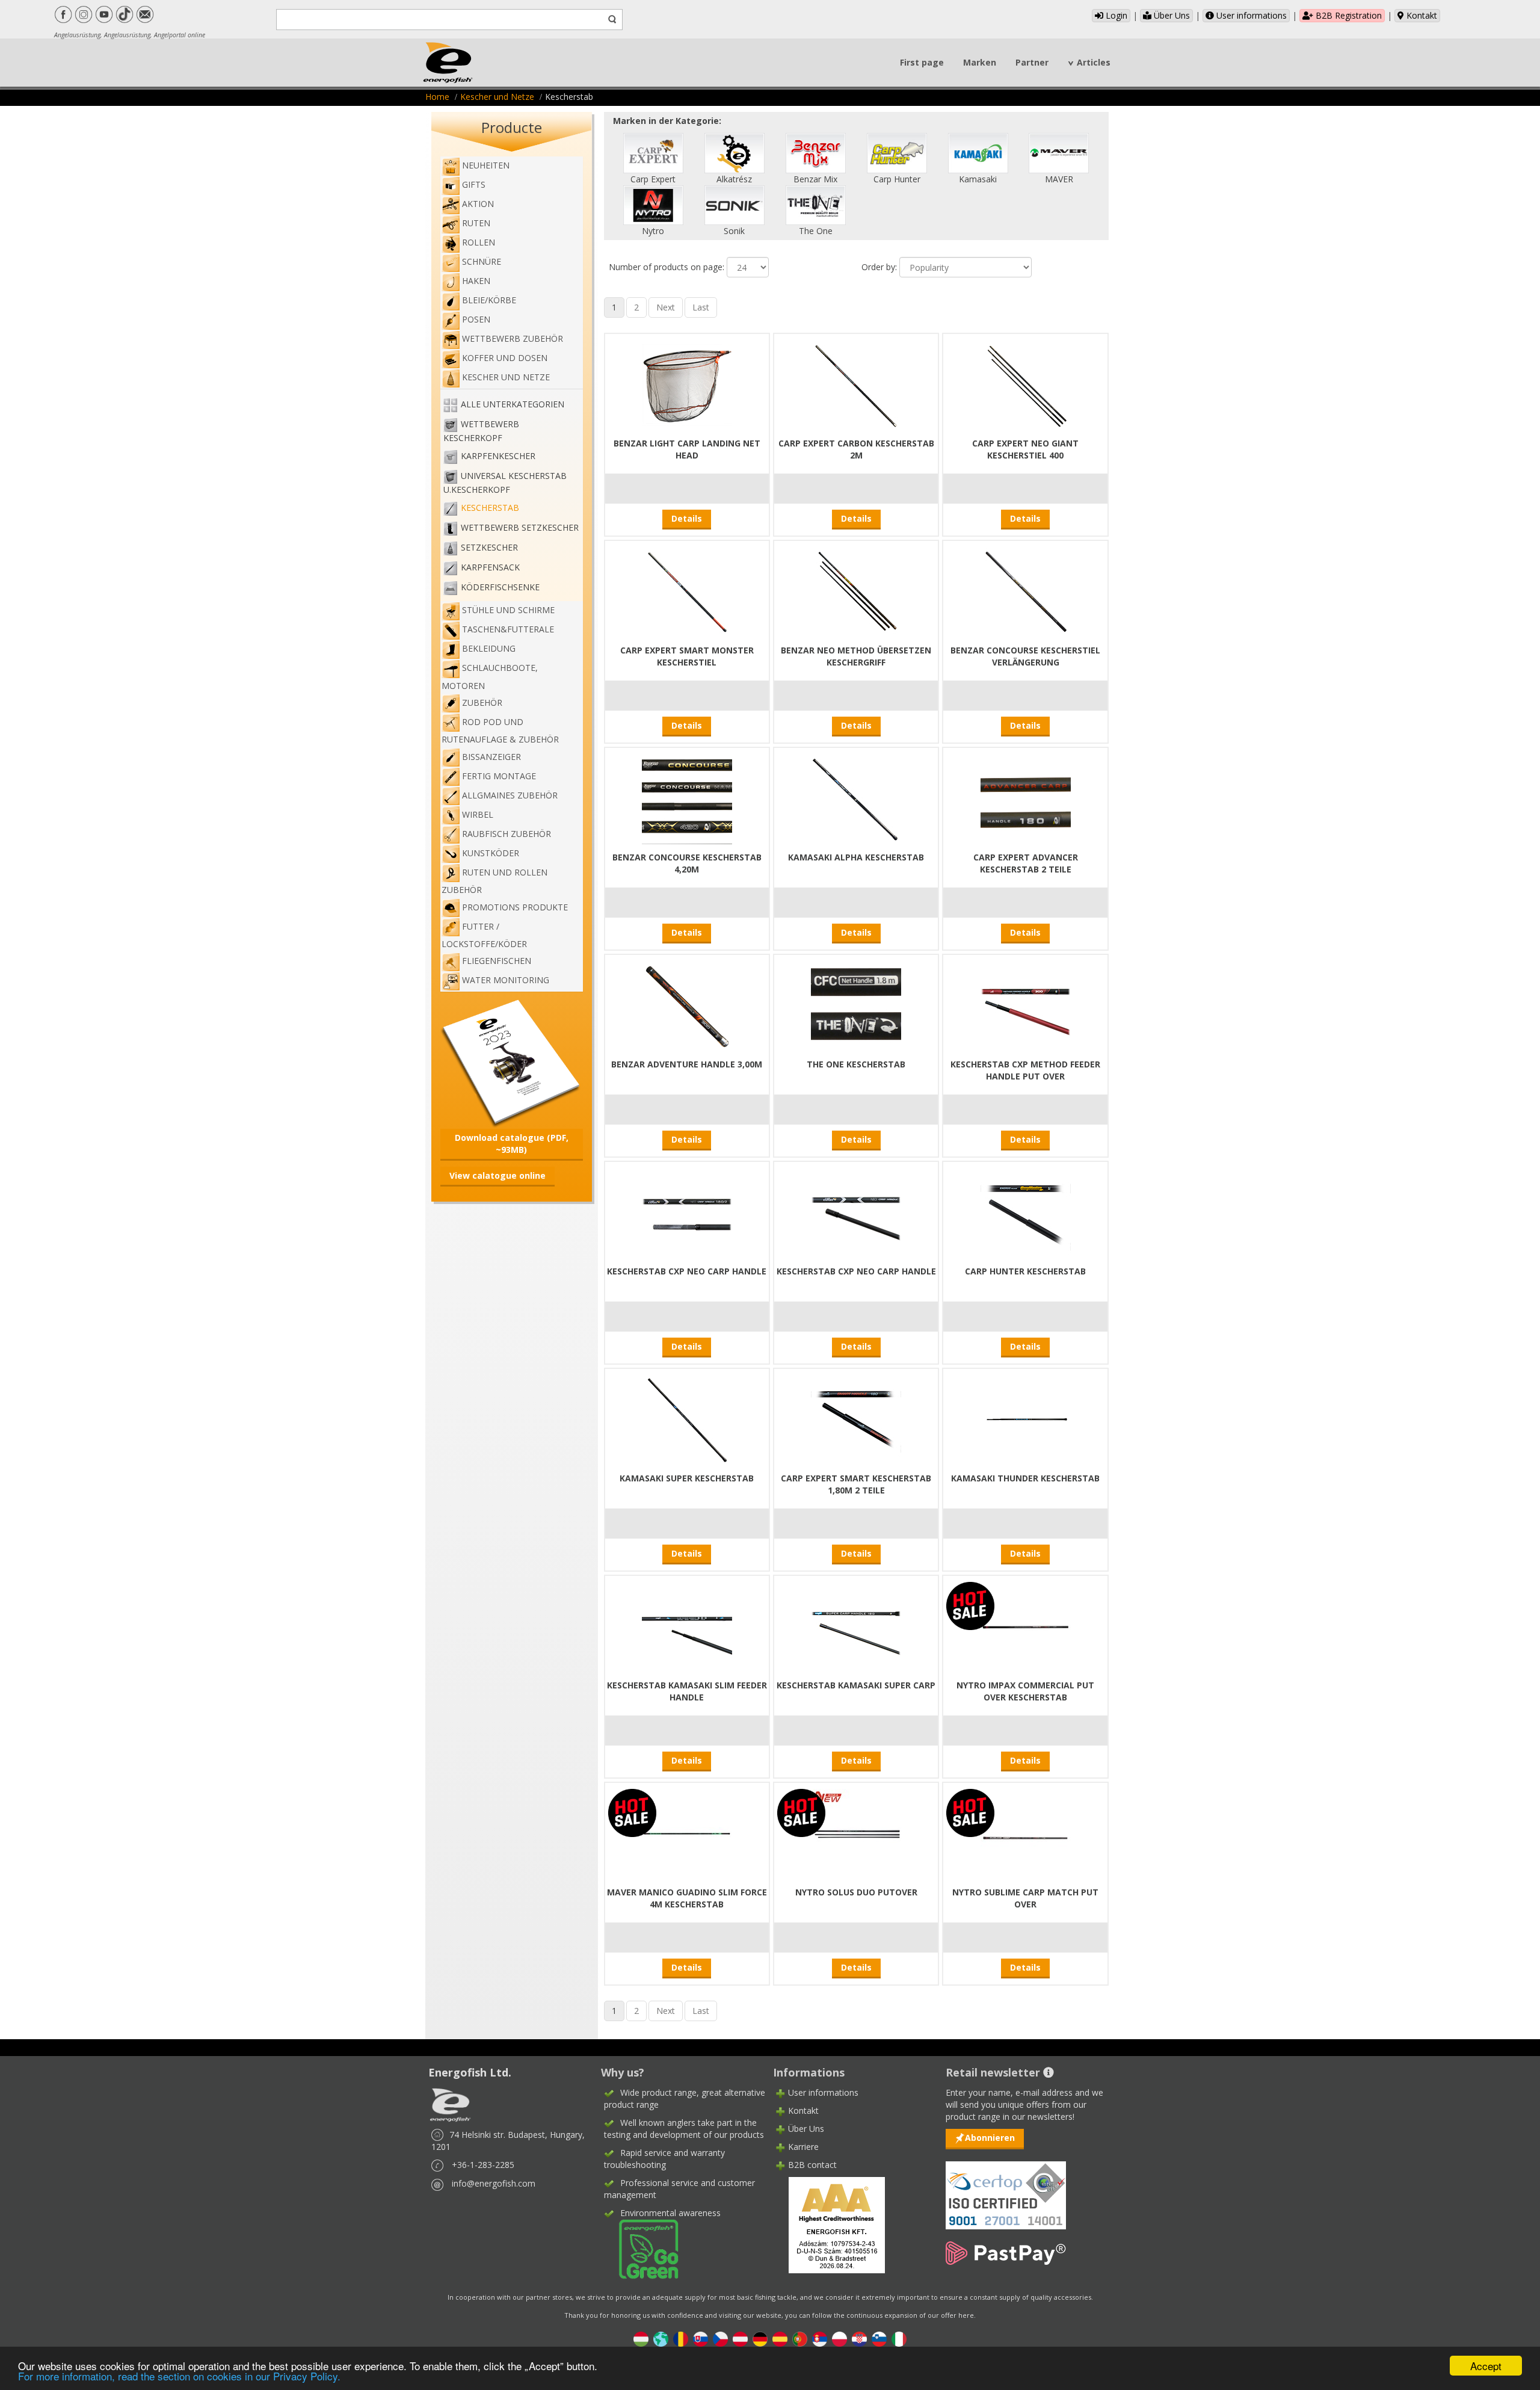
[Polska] (839, 2338)
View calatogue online (497, 1175)
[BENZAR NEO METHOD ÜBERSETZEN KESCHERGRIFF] (856, 591)
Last (701, 307)
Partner (1032, 62)
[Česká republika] (720, 2338)
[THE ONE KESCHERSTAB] (856, 1005)
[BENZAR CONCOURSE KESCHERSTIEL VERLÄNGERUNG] (1026, 591)
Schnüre (482, 261)
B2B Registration (1347, 15)
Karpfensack (490, 567)
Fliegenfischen (497, 961)
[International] (661, 2338)
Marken (980, 62)
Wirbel (478, 814)
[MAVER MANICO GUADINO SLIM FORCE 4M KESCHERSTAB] (687, 1833)
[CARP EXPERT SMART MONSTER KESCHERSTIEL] (687, 591)
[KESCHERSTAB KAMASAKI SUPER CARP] (856, 1626)
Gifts (474, 184)
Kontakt (1421, 15)
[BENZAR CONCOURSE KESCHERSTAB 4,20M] (687, 798)
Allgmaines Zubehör (510, 795)
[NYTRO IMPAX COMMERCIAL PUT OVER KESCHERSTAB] (1026, 1626)
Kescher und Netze (497, 97)
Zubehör (482, 702)
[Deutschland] (760, 2338)
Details (687, 518)
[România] (681, 2338)
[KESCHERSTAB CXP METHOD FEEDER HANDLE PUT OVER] (1026, 1005)
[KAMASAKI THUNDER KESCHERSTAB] (1026, 1419)
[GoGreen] (641, 2248)
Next (666, 307)
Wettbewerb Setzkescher (520, 527)
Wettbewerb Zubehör (513, 338)
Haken (476, 281)
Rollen (479, 242)
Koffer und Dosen (505, 358)
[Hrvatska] (859, 2338)
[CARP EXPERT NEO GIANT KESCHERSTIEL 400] (1026, 384)
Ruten (476, 223)
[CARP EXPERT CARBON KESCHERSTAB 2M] (856, 384)
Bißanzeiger (491, 757)
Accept (1486, 2366)
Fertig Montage (499, 776)
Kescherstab (490, 508)
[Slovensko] (701, 2338)
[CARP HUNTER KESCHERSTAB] (1026, 1212)
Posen (476, 319)
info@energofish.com (494, 2183)
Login (1115, 15)
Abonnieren (990, 2138)
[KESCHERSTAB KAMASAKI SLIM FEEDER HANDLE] (687, 1626)
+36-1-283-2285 (483, 2165)
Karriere (803, 2147)
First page (922, 62)
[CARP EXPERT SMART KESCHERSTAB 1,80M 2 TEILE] (856, 1419)
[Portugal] (800, 2338)
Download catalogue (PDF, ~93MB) (512, 1144)
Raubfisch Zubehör (507, 834)
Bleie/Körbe (489, 300)
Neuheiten (486, 165)
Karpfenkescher (498, 456)
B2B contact (812, 2165)
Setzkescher (489, 547)
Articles (1094, 62)
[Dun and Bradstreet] (829, 2224)
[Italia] (899, 2338)
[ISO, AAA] (1006, 2188)
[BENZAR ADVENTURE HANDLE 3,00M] (687, 1005)
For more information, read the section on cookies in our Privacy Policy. (179, 2376)
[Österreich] (740, 2338)
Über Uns (1171, 15)
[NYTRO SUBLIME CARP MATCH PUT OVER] (1026, 1833)
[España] (780, 2338)
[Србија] (820, 2338)
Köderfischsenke (500, 587)
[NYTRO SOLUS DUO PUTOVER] (856, 1833)
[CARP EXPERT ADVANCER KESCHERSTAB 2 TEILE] (1026, 798)
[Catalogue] (512, 1062)
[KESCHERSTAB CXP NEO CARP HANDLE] (687, 1212)
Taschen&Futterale (508, 629)
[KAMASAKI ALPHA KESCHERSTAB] (856, 798)
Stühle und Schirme (508, 610)
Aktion (478, 204)
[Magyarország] (641, 2338)
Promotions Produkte (515, 907)
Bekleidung (489, 648)
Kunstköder (491, 853)
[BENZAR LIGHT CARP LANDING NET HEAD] (687, 384)
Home (437, 97)
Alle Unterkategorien (513, 404)
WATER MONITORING (506, 980)
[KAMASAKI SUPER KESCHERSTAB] (687, 1419)
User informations (1250, 15)
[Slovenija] (879, 2338)
